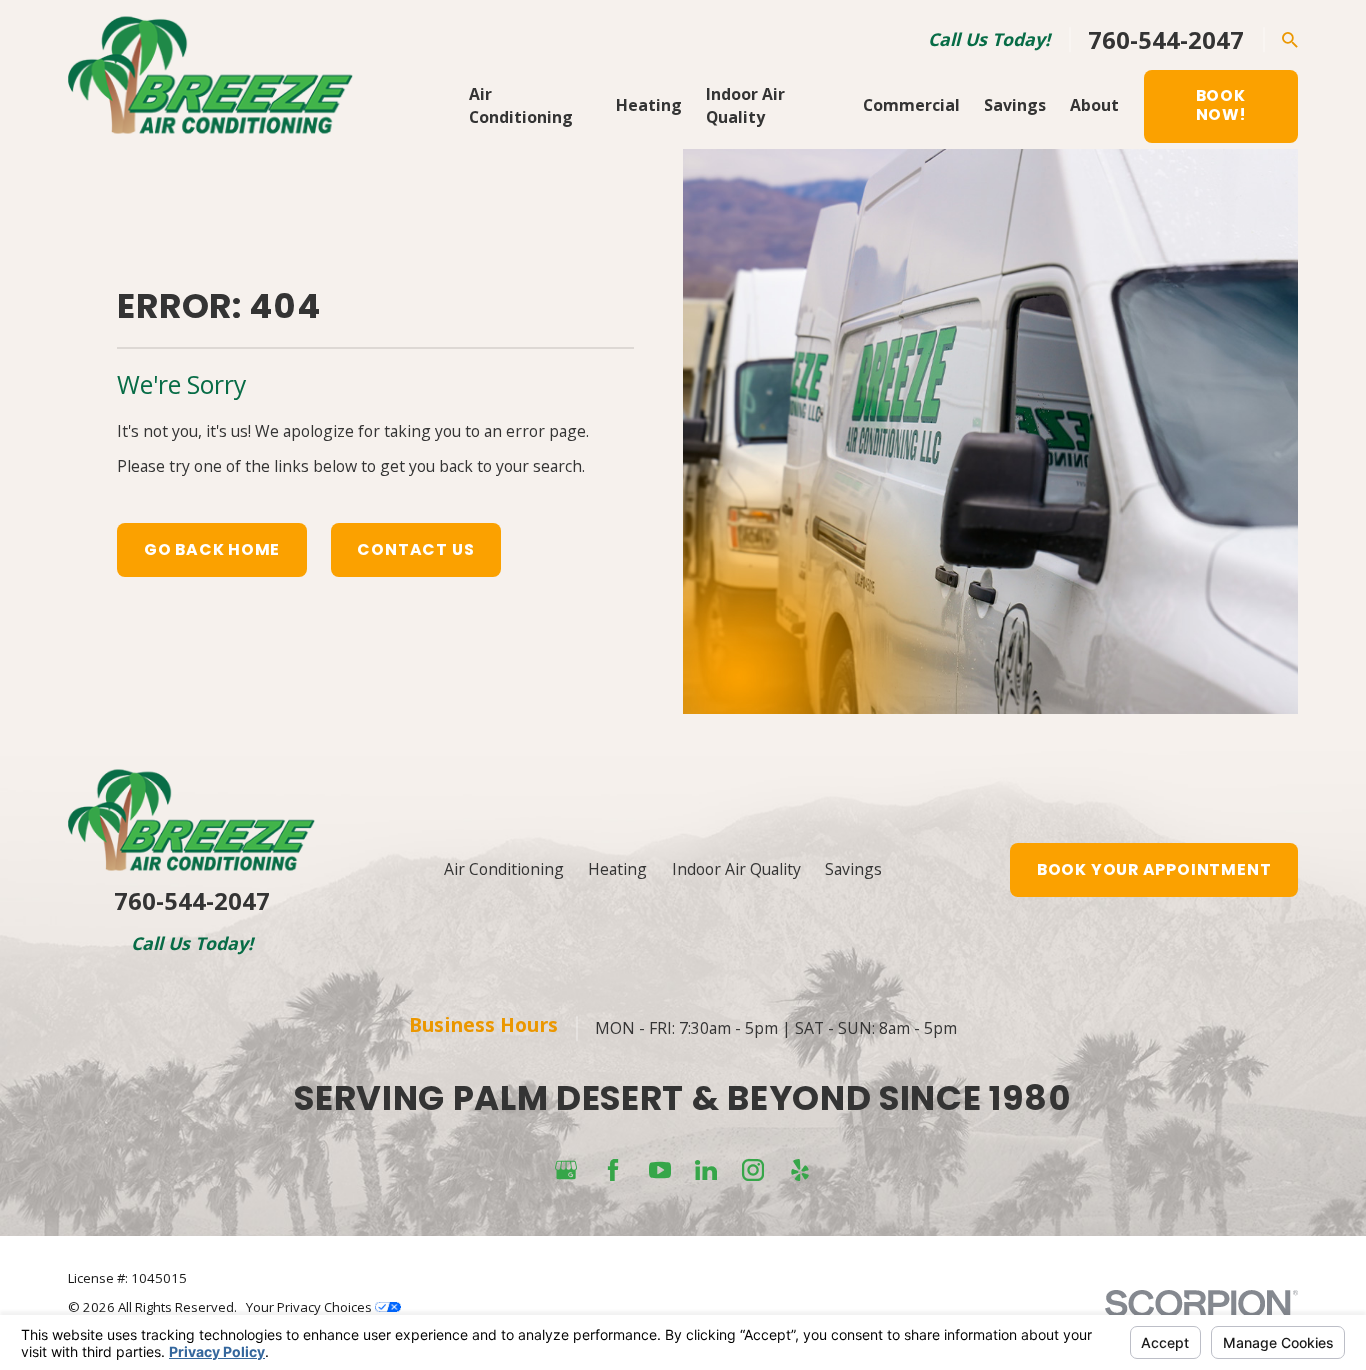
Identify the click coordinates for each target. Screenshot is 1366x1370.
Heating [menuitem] (649, 105)
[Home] (210, 75)
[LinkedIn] (706, 1170)
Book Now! (1221, 105)
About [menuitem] (1094, 105)
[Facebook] (613, 1170)
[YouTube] (660, 1170)
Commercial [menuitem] (911, 105)
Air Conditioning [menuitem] (521, 106)
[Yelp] (800, 1170)
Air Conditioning (504, 869)
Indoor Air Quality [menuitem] (745, 106)
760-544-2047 (1166, 40)
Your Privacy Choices (310, 1307)
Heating (617, 869)
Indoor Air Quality (736, 869)
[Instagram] (753, 1170)
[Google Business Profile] (566, 1170)
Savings (853, 869)
